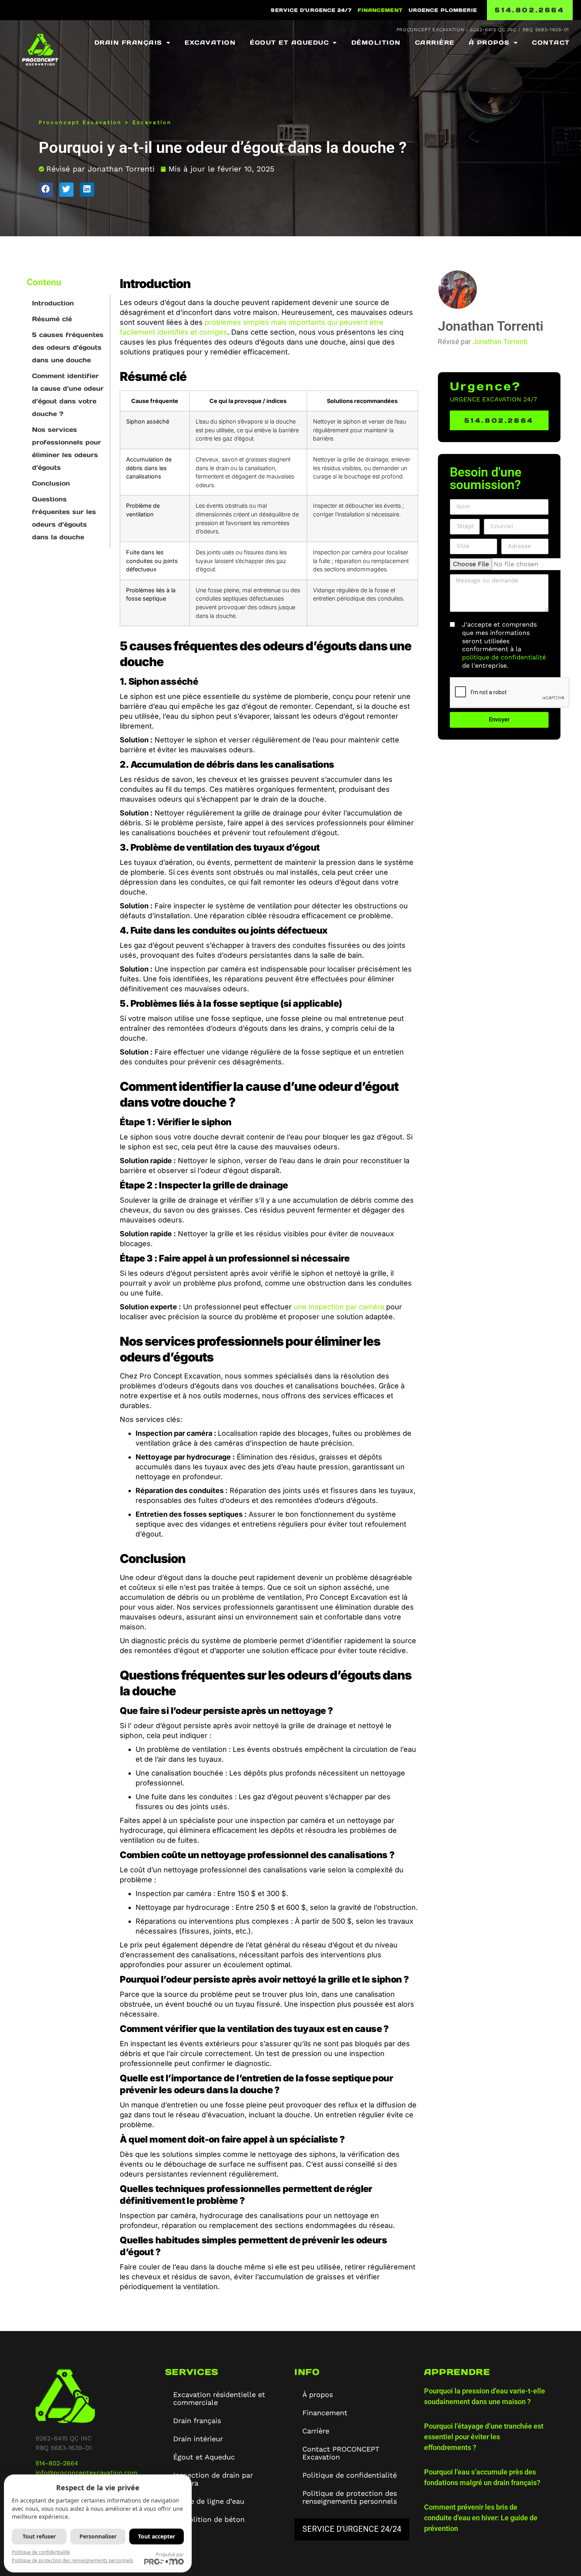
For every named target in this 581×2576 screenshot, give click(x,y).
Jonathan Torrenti (500, 342)
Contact (551, 42)
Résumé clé (52, 319)
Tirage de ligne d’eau (209, 2501)
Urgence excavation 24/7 (493, 399)
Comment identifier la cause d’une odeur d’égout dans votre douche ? (68, 395)
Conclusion (51, 483)
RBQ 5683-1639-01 (546, 30)
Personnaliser (98, 2536)
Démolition (376, 42)
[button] (46, 190)
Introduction (53, 303)
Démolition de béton (209, 2519)
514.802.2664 (530, 10)
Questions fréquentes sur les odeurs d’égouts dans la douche (64, 518)
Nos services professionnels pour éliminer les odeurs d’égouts (67, 448)
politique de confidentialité (504, 657)
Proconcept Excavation (80, 122)
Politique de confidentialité (350, 2475)
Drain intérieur (198, 2439)
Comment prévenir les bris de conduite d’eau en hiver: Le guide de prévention (481, 2518)
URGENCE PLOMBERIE (443, 10)
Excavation (210, 42)
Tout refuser (39, 2536)
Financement (380, 10)
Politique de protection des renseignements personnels (350, 2497)
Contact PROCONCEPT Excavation (341, 2453)
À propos (489, 42)
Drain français (128, 42)
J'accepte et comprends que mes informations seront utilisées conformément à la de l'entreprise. (504, 645)
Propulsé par (170, 2554)
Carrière (435, 42)
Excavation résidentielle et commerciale (219, 2398)
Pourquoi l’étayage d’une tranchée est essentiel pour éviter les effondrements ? (484, 2437)
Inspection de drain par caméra (213, 2479)
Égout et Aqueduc (289, 42)
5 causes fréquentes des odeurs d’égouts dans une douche (68, 347)
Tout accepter (157, 2536)
